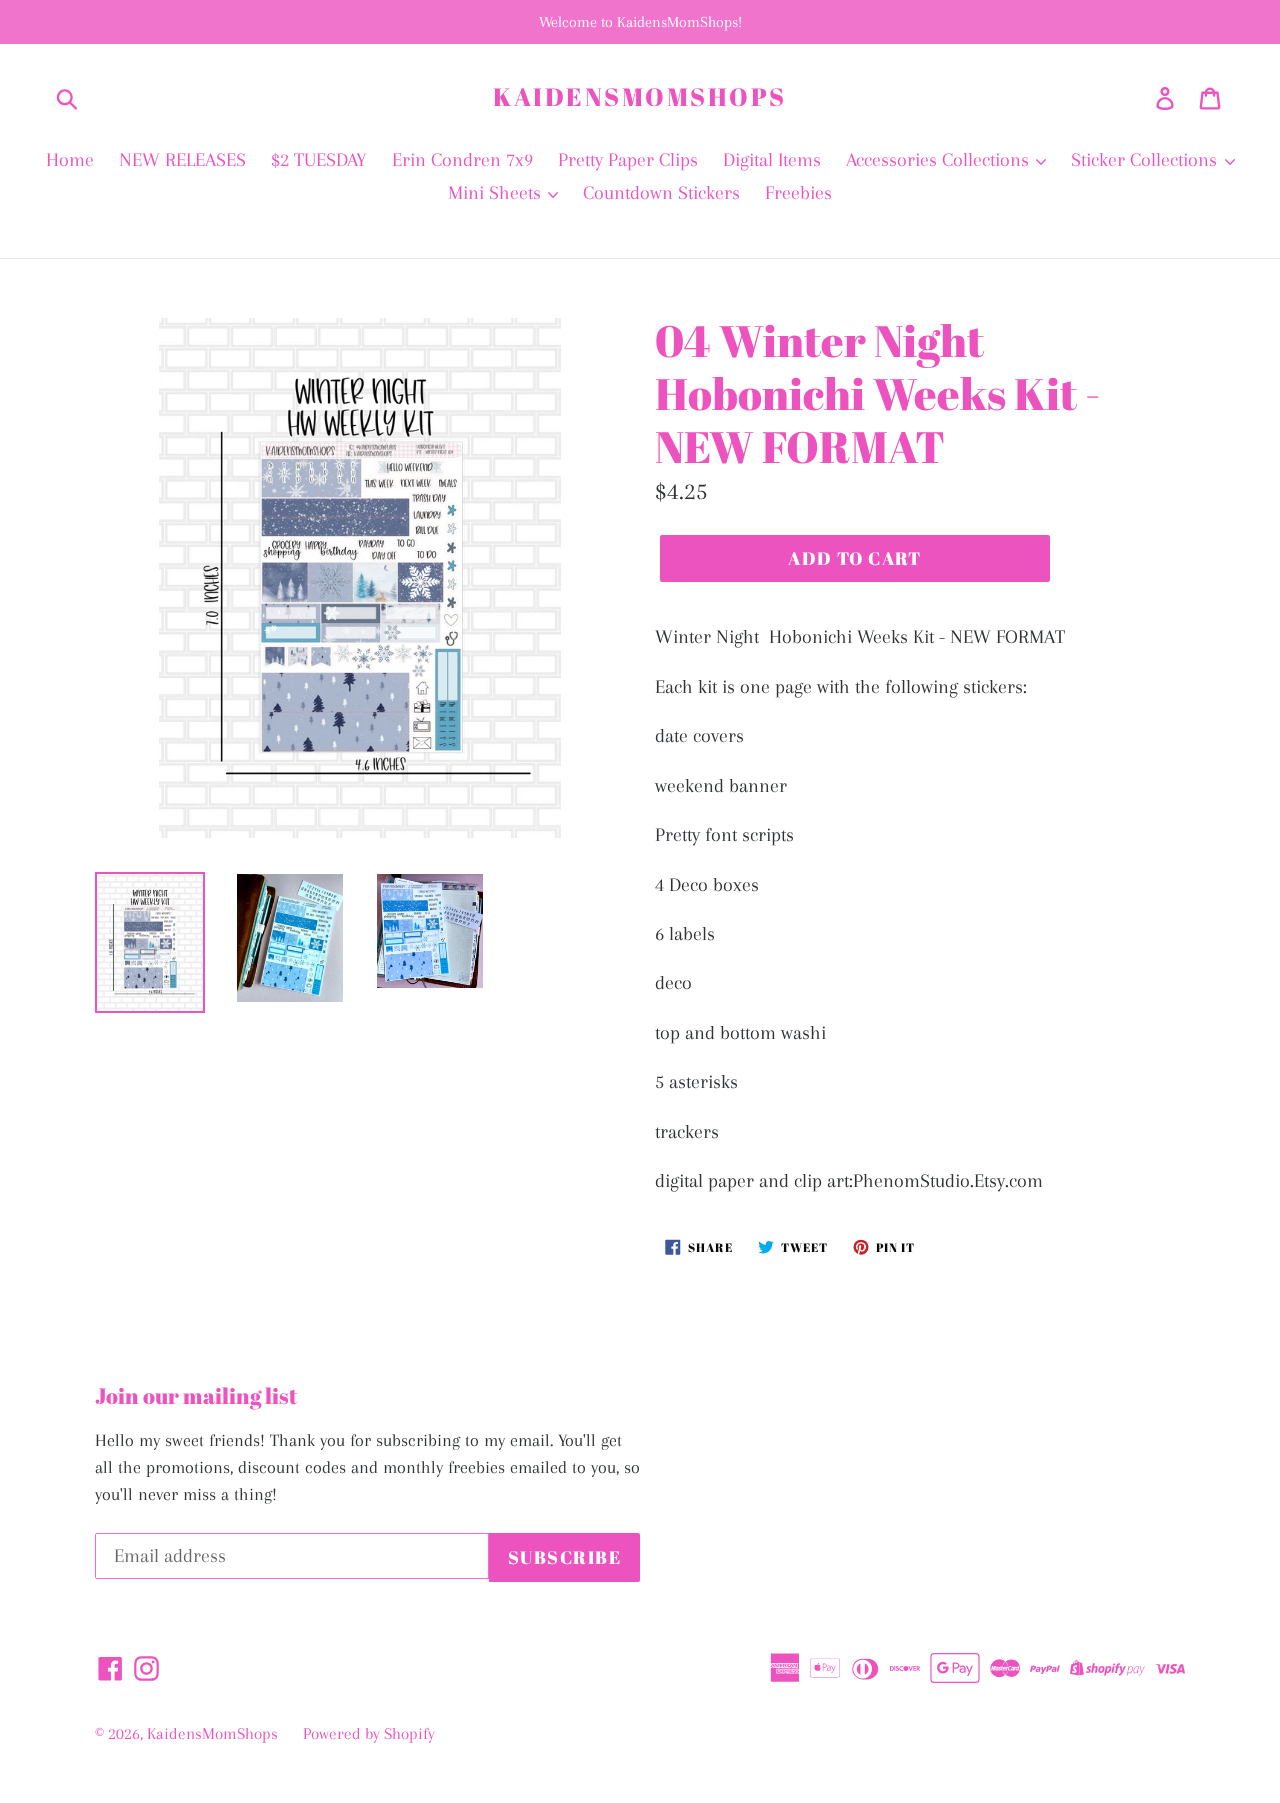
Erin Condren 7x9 (462, 160)
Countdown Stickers (661, 193)
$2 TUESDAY (319, 160)
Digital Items (772, 160)
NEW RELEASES (182, 160)
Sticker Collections (1146, 160)
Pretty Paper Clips (628, 160)
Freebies (798, 193)
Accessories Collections (940, 160)
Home (70, 160)
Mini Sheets (497, 193)
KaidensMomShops (640, 97)
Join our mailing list (196, 1396)
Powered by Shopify (369, 1733)
